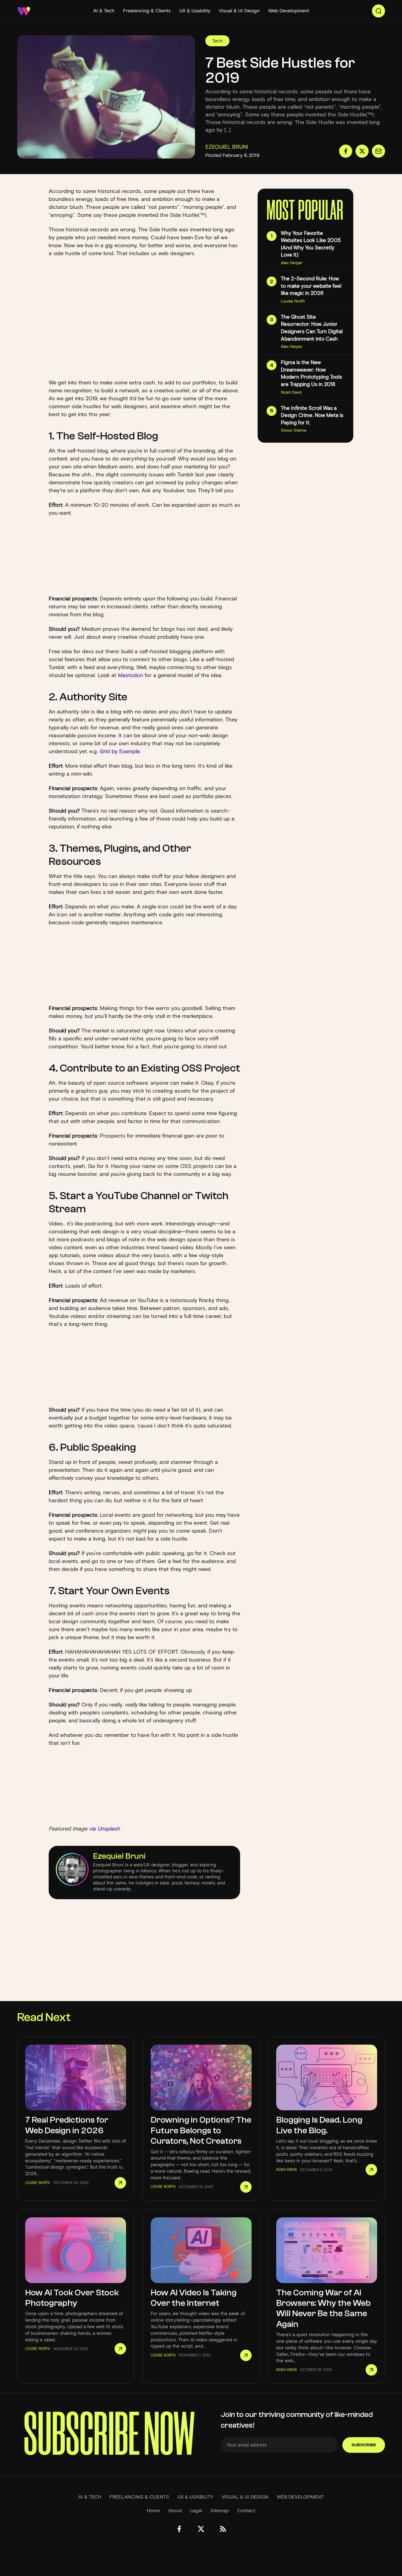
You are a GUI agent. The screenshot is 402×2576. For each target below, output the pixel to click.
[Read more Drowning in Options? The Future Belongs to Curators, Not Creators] (246, 2187)
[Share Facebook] (346, 151)
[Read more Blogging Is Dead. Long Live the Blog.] (371, 2170)
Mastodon (130, 675)
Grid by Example (120, 751)
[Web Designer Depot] (24, 11)
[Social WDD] (179, 2529)
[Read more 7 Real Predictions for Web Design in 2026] (120, 2183)
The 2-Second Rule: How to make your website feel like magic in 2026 (311, 286)
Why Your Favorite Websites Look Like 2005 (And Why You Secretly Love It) (311, 244)
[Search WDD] (378, 11)
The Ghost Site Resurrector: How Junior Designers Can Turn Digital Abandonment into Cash (312, 328)
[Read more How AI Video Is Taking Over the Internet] (246, 2355)
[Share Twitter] (362, 151)
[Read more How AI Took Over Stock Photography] (120, 2349)
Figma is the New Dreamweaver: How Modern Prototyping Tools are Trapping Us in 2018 (311, 373)
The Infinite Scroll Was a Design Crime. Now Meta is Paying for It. (312, 415)
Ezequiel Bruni (119, 1856)
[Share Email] (378, 151)
